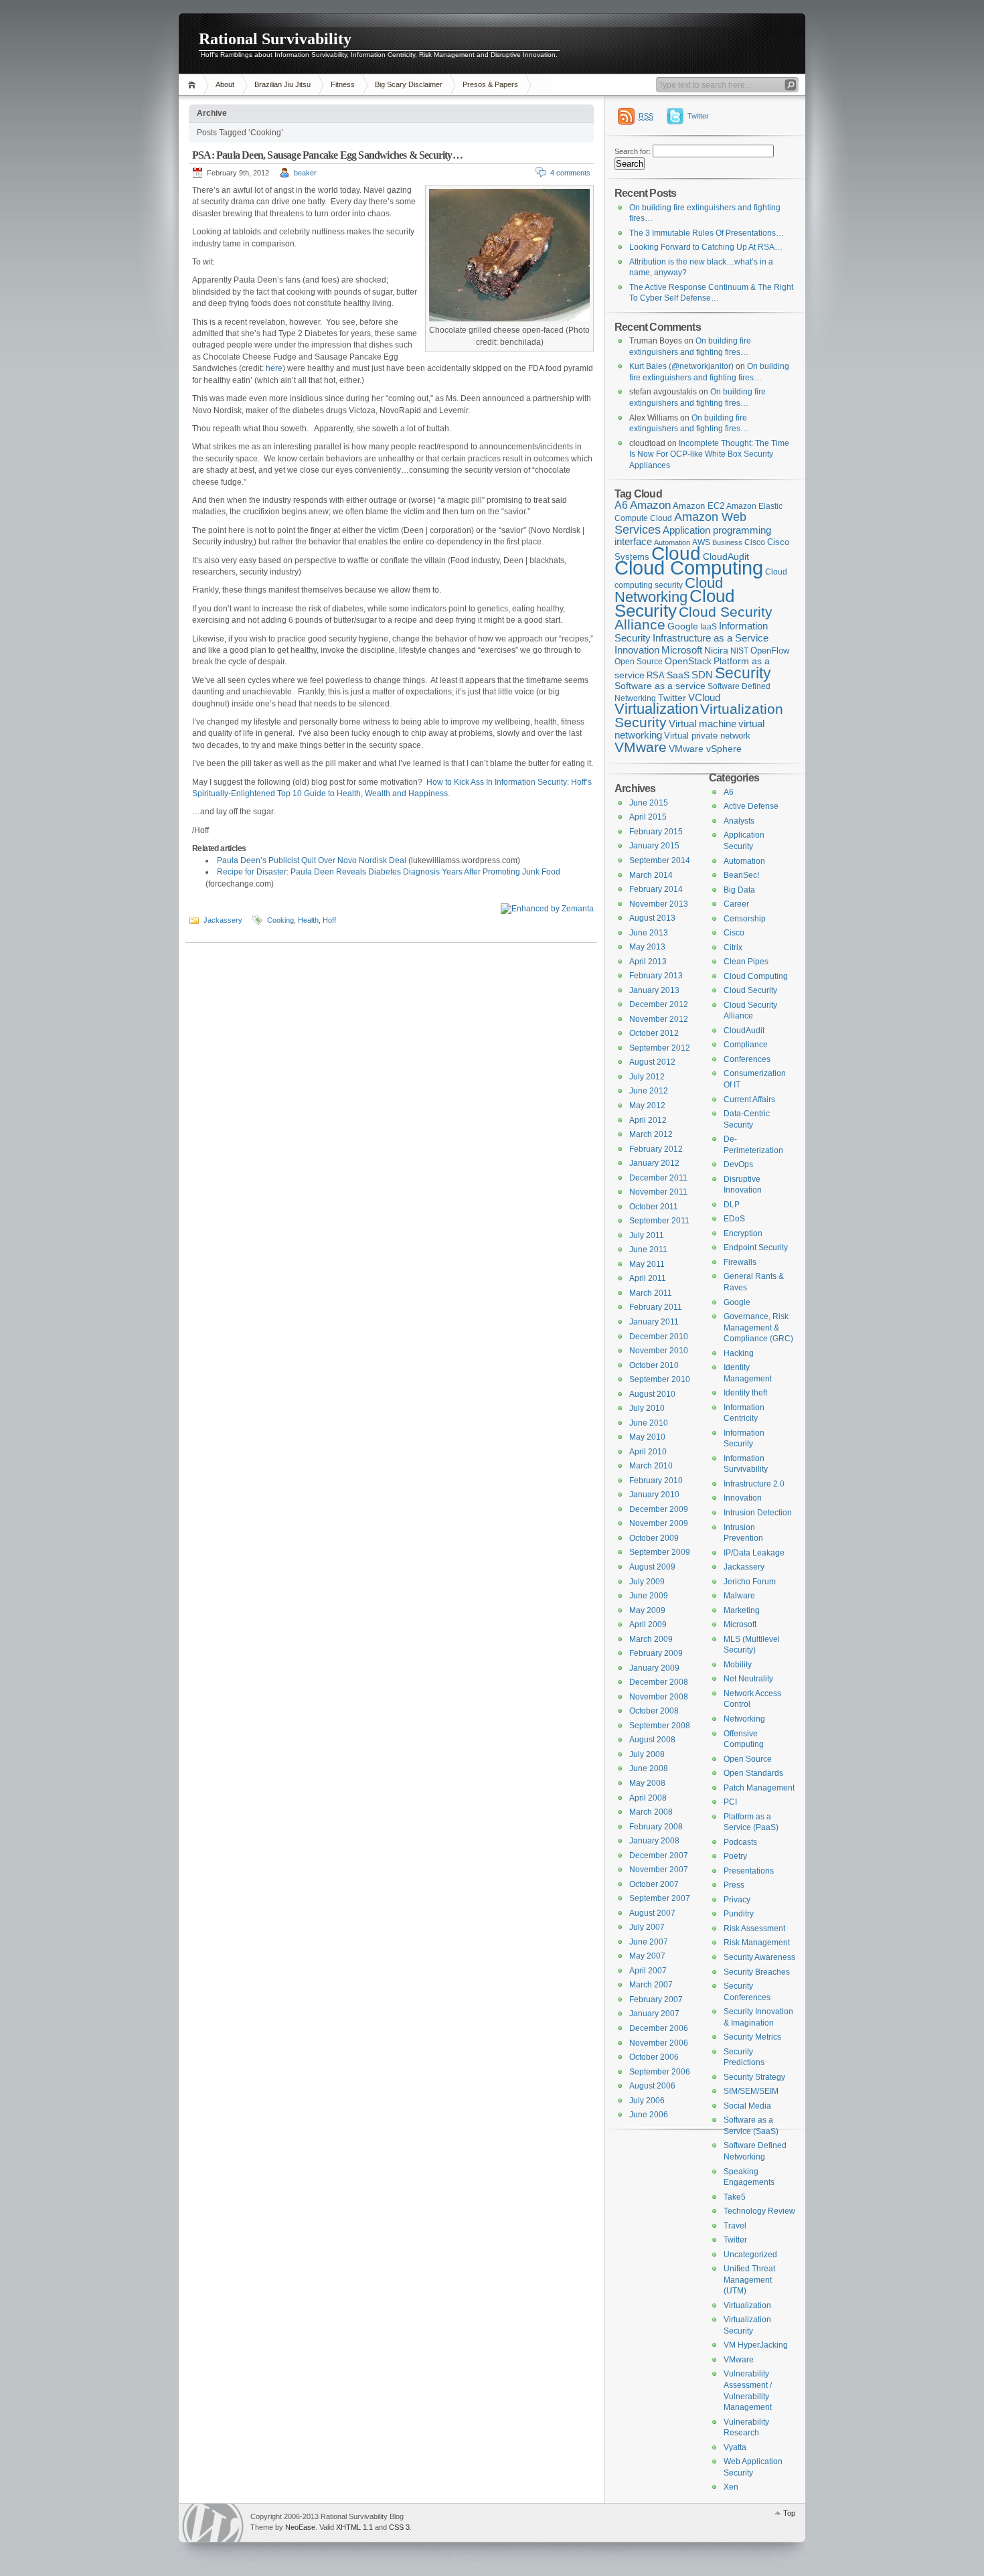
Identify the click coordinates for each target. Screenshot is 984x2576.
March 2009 (651, 1639)
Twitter (698, 116)
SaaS (678, 675)
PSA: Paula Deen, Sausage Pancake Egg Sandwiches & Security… (327, 155)
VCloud (704, 697)
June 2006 (649, 2115)
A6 (621, 505)
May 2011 (647, 1264)
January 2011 (654, 1322)
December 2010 (659, 1337)
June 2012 (649, 1091)
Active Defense (751, 806)
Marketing (742, 1610)
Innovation (637, 650)
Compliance (746, 1045)
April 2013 (648, 962)
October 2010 (654, 1365)
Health (308, 920)
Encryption (743, 1233)
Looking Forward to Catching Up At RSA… (706, 247)
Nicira (716, 650)
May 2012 (647, 1106)
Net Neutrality (748, 1679)
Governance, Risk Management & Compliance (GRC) (758, 1328)
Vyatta (735, 2447)
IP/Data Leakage (754, 1553)
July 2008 (647, 1754)
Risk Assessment (754, 1928)
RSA (656, 675)
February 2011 (656, 1307)
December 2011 (658, 1178)
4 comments (570, 173)
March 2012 (651, 1134)
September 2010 (660, 1379)
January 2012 (654, 1163)
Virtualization (656, 709)
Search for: (633, 151)
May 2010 (647, 1437)
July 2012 (647, 1077)
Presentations (749, 1871)
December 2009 (659, 1509)
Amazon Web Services (680, 523)
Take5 (735, 2197)
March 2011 (651, 1293)
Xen (731, 2487)
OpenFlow (770, 651)
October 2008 (654, 1711)
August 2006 (652, 2086)
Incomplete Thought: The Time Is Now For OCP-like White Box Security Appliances (709, 454)
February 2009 (656, 1653)
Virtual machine (703, 724)
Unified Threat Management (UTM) (749, 2280)
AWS (701, 542)
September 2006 (660, 2072)
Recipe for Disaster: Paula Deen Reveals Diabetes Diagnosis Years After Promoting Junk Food (389, 872)
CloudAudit (744, 1031)
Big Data (739, 890)
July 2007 (647, 1927)
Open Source (639, 662)
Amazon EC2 (699, 506)
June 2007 (649, 1942)
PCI (730, 1802)
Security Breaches (757, 1972)
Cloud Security (674, 603)
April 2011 (648, 1278)
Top (789, 2513)
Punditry (739, 1914)
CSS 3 (399, 2527)
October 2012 (654, 1033)
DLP (732, 1205)
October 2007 (654, 1884)
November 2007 (659, 1870)
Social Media (747, 2106)
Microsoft (682, 650)
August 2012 (652, 1062)
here (274, 368)
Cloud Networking (669, 590)
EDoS (734, 1219)
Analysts (739, 821)
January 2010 (654, 1495)
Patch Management (759, 1788)
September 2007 (660, 1898)
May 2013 (647, 947)
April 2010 (648, 1452)
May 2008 (647, 1783)
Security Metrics (752, 2037)
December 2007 (659, 1855)
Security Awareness (759, 1957)
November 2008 (659, 1697)
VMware (641, 747)
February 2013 (656, 976)
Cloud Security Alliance (693, 619)
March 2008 (651, 1812)
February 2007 (656, 1999)
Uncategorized (750, 2255)
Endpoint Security (756, 1247)
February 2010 (656, 1481)
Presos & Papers (490, 84)
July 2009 (647, 1582)
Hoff (329, 920)
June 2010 (649, 1423)
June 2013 (649, 933)
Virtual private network (707, 736)
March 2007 (651, 1985)
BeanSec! (741, 875)
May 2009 (647, 1610)
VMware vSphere (705, 749)
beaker (305, 173)
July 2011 (647, 1235)
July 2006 (647, 2101)
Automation (744, 861)
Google (683, 626)
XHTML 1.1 (354, 2527)
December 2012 (659, 1004)
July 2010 (647, 1408)
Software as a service (660, 686)
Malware (739, 1596)
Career (736, 904)
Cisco (755, 542)
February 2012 (656, 1149)
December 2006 (659, 2028)
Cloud (676, 553)
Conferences (747, 1059)
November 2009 (659, 1523)
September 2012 (660, 1048)
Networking (744, 1719)
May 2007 (647, 1956)
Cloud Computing (689, 567)
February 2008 (656, 1827)
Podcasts (740, 1842)
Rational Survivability (275, 39)
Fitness (343, 84)
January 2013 (654, 990)
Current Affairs (749, 1100)
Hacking (739, 1353)
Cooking (280, 920)
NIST (739, 651)
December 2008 (659, 1682)
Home (194, 85)
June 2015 (649, 803)
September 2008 (660, 1726)
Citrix (733, 948)
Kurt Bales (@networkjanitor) (681, 366)
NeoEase (300, 2527)
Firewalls (740, 1262)
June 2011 (648, 1249)
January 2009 (654, 1668)
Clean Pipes (746, 962)
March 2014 (651, 875)
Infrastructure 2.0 (754, 1484)
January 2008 (654, 1841)
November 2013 (659, 904)
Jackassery (223, 920)
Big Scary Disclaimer (409, 84)
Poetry (735, 1856)
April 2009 (648, 1624)
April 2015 (648, 817)
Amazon (650, 505)
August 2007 (652, 1913)
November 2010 (659, 1351)
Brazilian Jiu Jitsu (282, 84)
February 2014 (656, 889)
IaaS (709, 627)
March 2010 (651, 1466)
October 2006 (654, 2057)
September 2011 (659, 1221)
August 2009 (652, 1567)
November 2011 (658, 1192)
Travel (735, 2226)
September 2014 (660, 860)
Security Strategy (754, 2077)
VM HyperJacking (756, 2345)
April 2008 (648, 1798)
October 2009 (654, 1538)
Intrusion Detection (758, 1513)
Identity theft (745, 1393)
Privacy (737, 1900)
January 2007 (654, 2014)
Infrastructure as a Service (711, 638)
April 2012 (648, 1120)
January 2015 (654, 846)
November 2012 (659, 1019)
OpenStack (688, 661)
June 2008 (649, 1768)
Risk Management (757, 1943)
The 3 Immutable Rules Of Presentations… (707, 233)
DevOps (738, 1164)
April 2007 (648, 1971)
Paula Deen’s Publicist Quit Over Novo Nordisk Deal (312, 860)
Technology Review (759, 2211)
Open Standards (753, 1773)
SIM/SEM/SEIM (751, 2091)
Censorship (745, 919)
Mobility (738, 1665)
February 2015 (656, 832)
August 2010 (652, 1394)
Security (743, 673)
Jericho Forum (750, 1582)
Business (727, 542)
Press (734, 1885)
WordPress (213, 2523)
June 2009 (649, 1596)
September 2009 (660, 1552)
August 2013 (652, 918)
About (225, 84)
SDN (702, 675)
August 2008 (652, 1740)
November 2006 (659, 2043)
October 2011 (654, 1207)
